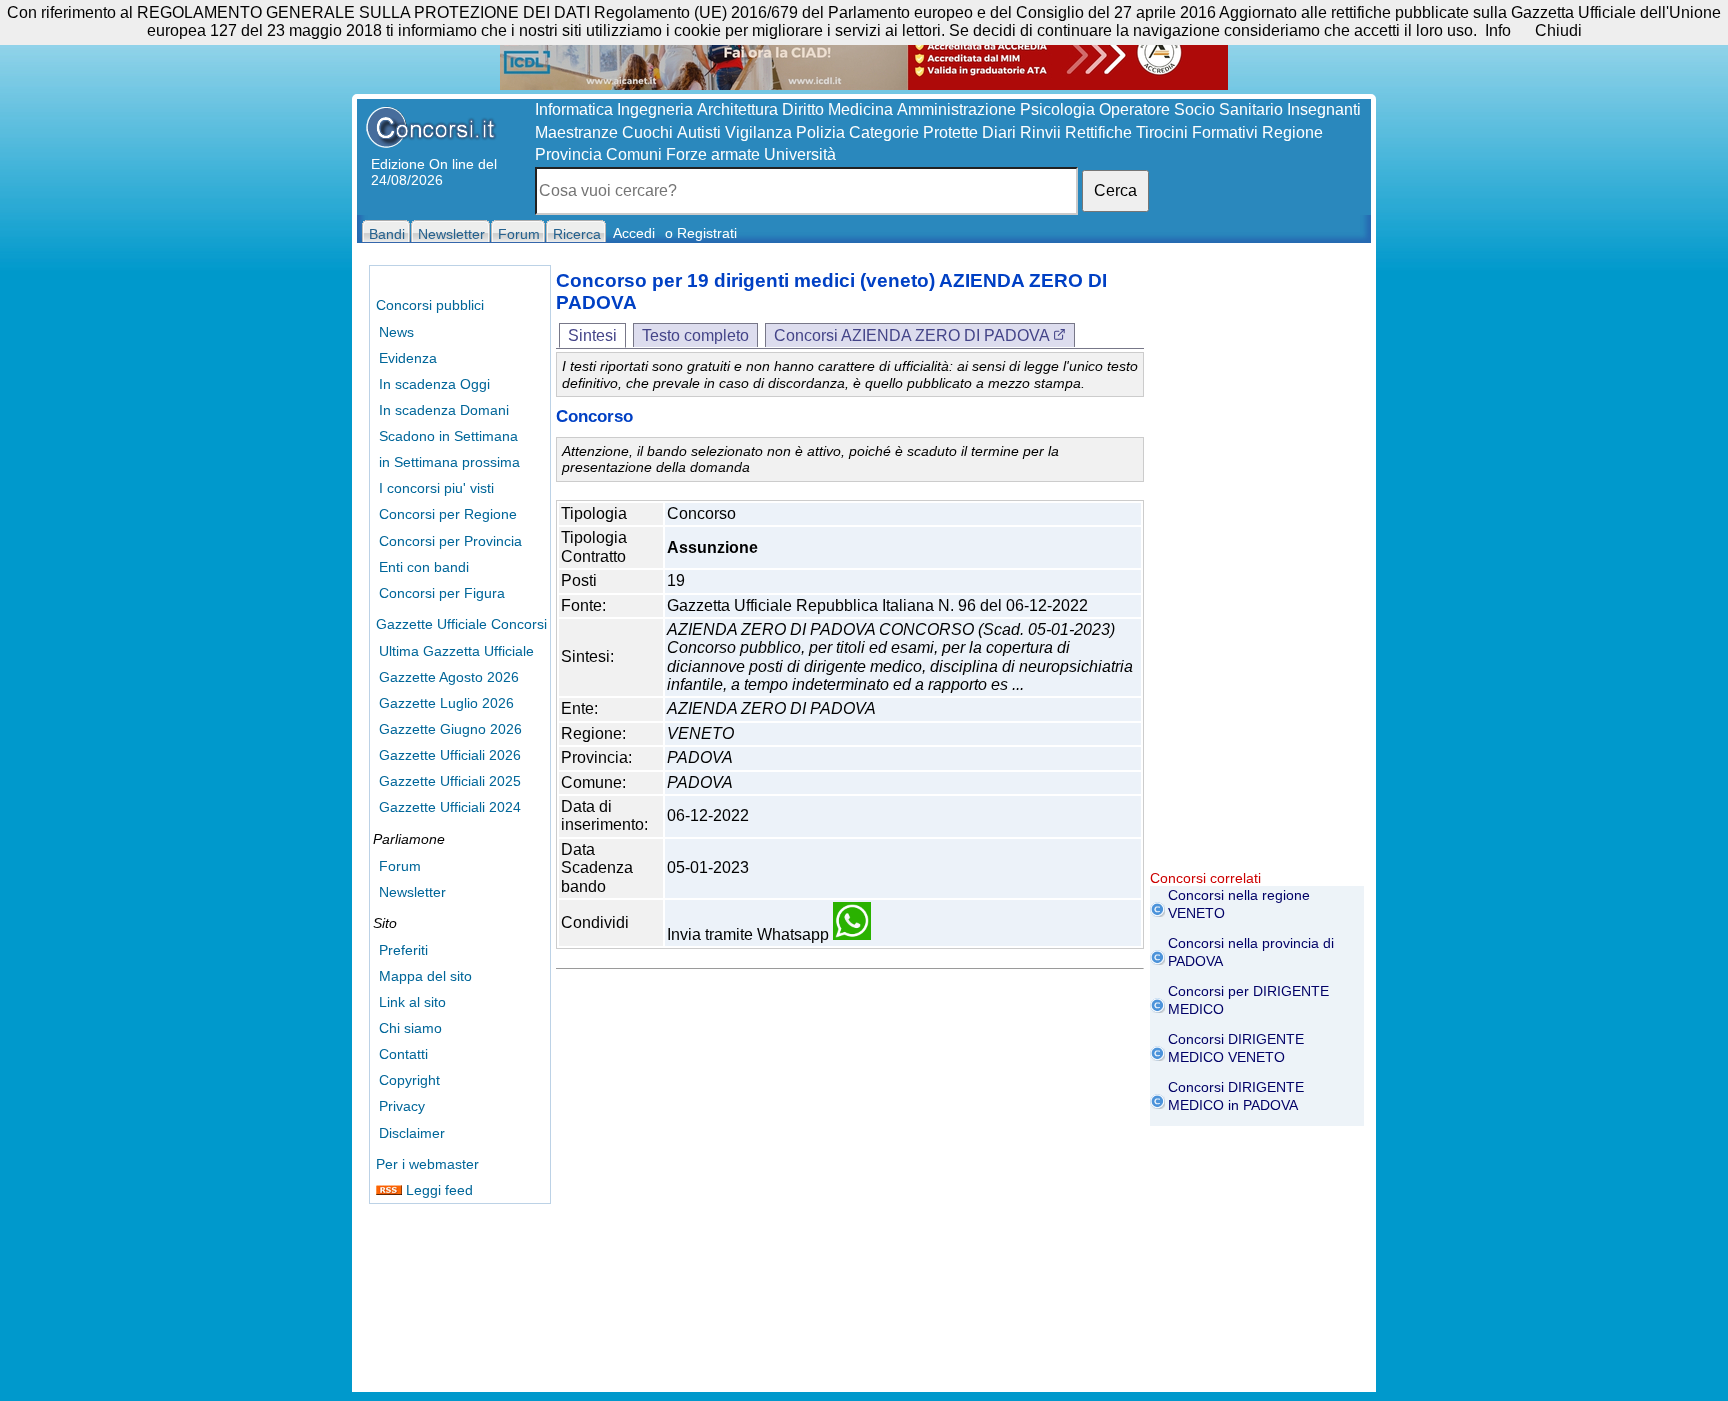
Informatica (574, 109)
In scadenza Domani (444, 410)
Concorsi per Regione (448, 514)
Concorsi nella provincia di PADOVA (1251, 952)
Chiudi (1558, 30)
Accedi (634, 233)
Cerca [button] (1115, 190)
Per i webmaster (427, 1164)
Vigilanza (758, 132)
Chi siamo (410, 1028)
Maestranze (576, 132)
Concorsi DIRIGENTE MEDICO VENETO (1236, 1048)
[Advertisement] (1257, 570)
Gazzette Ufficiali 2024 (450, 807)
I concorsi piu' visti (436, 488)
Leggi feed (437, 1190)
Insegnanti (1324, 109)
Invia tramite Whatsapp (750, 934)
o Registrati (701, 233)
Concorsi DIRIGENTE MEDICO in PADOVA (1236, 1096)
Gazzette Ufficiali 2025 (450, 781)
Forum (400, 866)
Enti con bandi (424, 567)
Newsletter (412, 892)
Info (1498, 30)
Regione (1292, 132)
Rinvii (1040, 132)
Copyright (409, 1080)
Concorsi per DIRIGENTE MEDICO (1248, 1000)
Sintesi (592, 335)
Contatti (403, 1054)
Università (800, 154)
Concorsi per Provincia (450, 541)
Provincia (568, 154)
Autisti (699, 132)
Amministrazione (956, 109)
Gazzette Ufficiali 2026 (450, 755)
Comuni (634, 154)
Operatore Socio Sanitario (1191, 109)
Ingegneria (655, 109)
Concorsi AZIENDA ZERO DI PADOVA (913, 335)
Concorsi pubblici (430, 305)
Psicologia (1057, 109)
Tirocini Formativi (1197, 132)
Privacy (402, 1106)
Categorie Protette (913, 132)
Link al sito (412, 1002)
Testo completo (695, 335)
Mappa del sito (425, 976)
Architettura (737, 109)
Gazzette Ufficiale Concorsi (461, 624)
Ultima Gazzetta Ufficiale (456, 651)
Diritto (803, 109)
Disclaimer (412, 1133)
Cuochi (647, 132)
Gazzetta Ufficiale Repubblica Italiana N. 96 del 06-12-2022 (877, 605)
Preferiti (403, 950)
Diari (999, 132)
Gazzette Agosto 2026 (449, 677)
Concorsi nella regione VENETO (1239, 904)
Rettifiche (1098, 132)
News (396, 332)
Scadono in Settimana (448, 436)
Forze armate (713, 154)
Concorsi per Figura (442, 593)
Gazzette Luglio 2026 (446, 703)
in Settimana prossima (449, 462)
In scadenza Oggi (434, 384)
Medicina (860, 109)
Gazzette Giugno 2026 (450, 729)
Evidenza (408, 358)
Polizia (820, 132)
